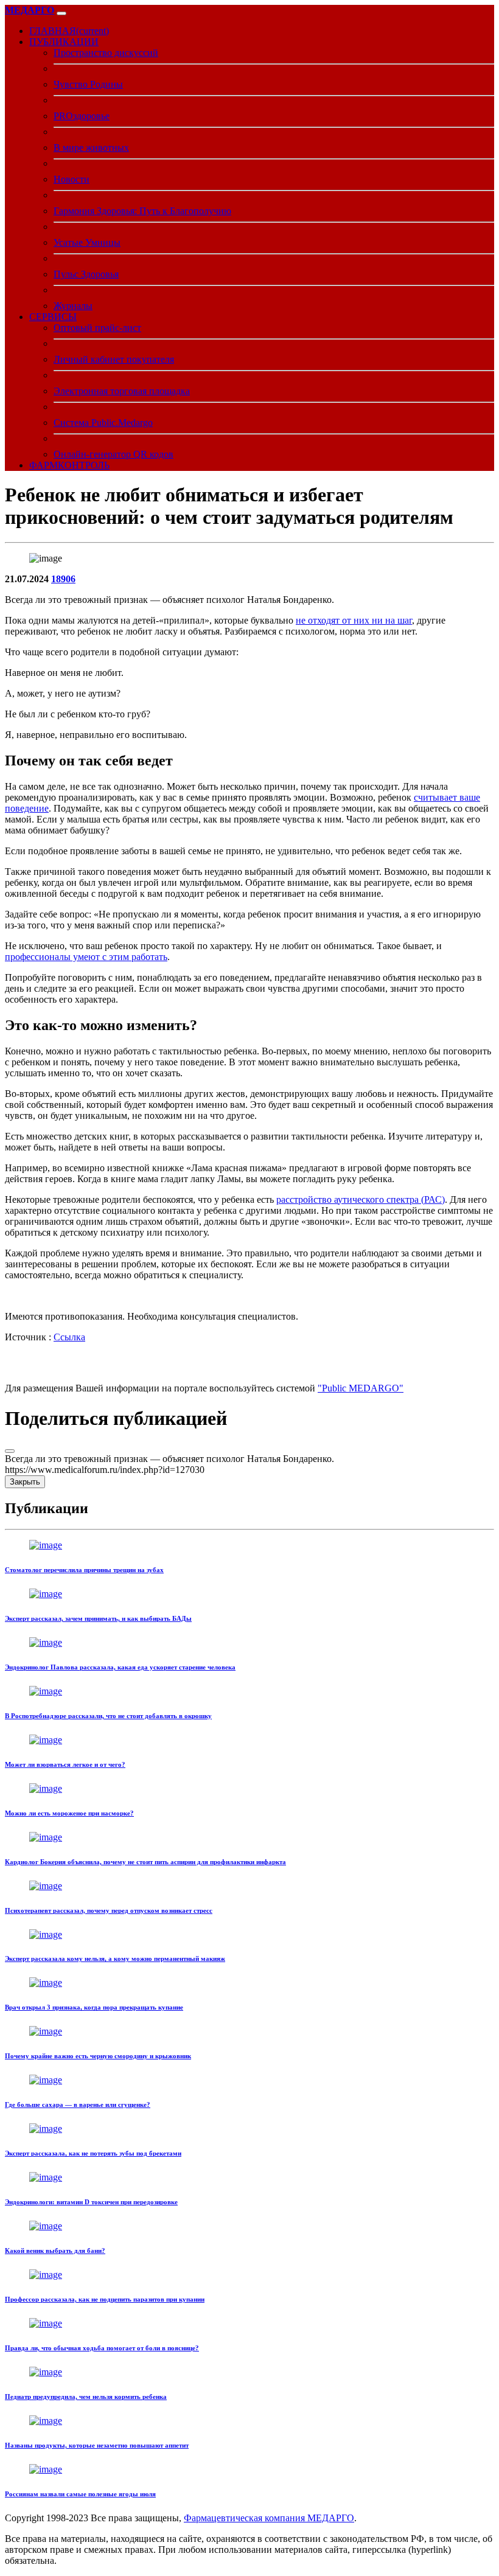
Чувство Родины (88, 84)
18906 (63, 579)
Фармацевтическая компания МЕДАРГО (269, 2518)
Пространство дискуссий (106, 53)
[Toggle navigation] (61, 13)
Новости (72, 179)
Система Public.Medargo (103, 423)
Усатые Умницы (87, 242)
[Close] (10, 1451)
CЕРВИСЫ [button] (53, 317)
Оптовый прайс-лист (97, 328)
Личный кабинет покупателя (114, 359)
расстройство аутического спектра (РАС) (361, 1199)
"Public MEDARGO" (361, 1388)
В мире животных (91, 148)
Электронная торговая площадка (122, 391)
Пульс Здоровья (86, 274)
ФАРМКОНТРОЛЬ (69, 465)
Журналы (73, 306)
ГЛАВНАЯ (69, 31)
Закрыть (25, 1482)
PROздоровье (82, 116)
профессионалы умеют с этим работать (86, 957)
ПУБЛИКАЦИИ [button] (64, 42)
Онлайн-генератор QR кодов (113, 454)
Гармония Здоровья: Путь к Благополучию (142, 211)
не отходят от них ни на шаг (354, 620)
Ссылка (69, 1337)
